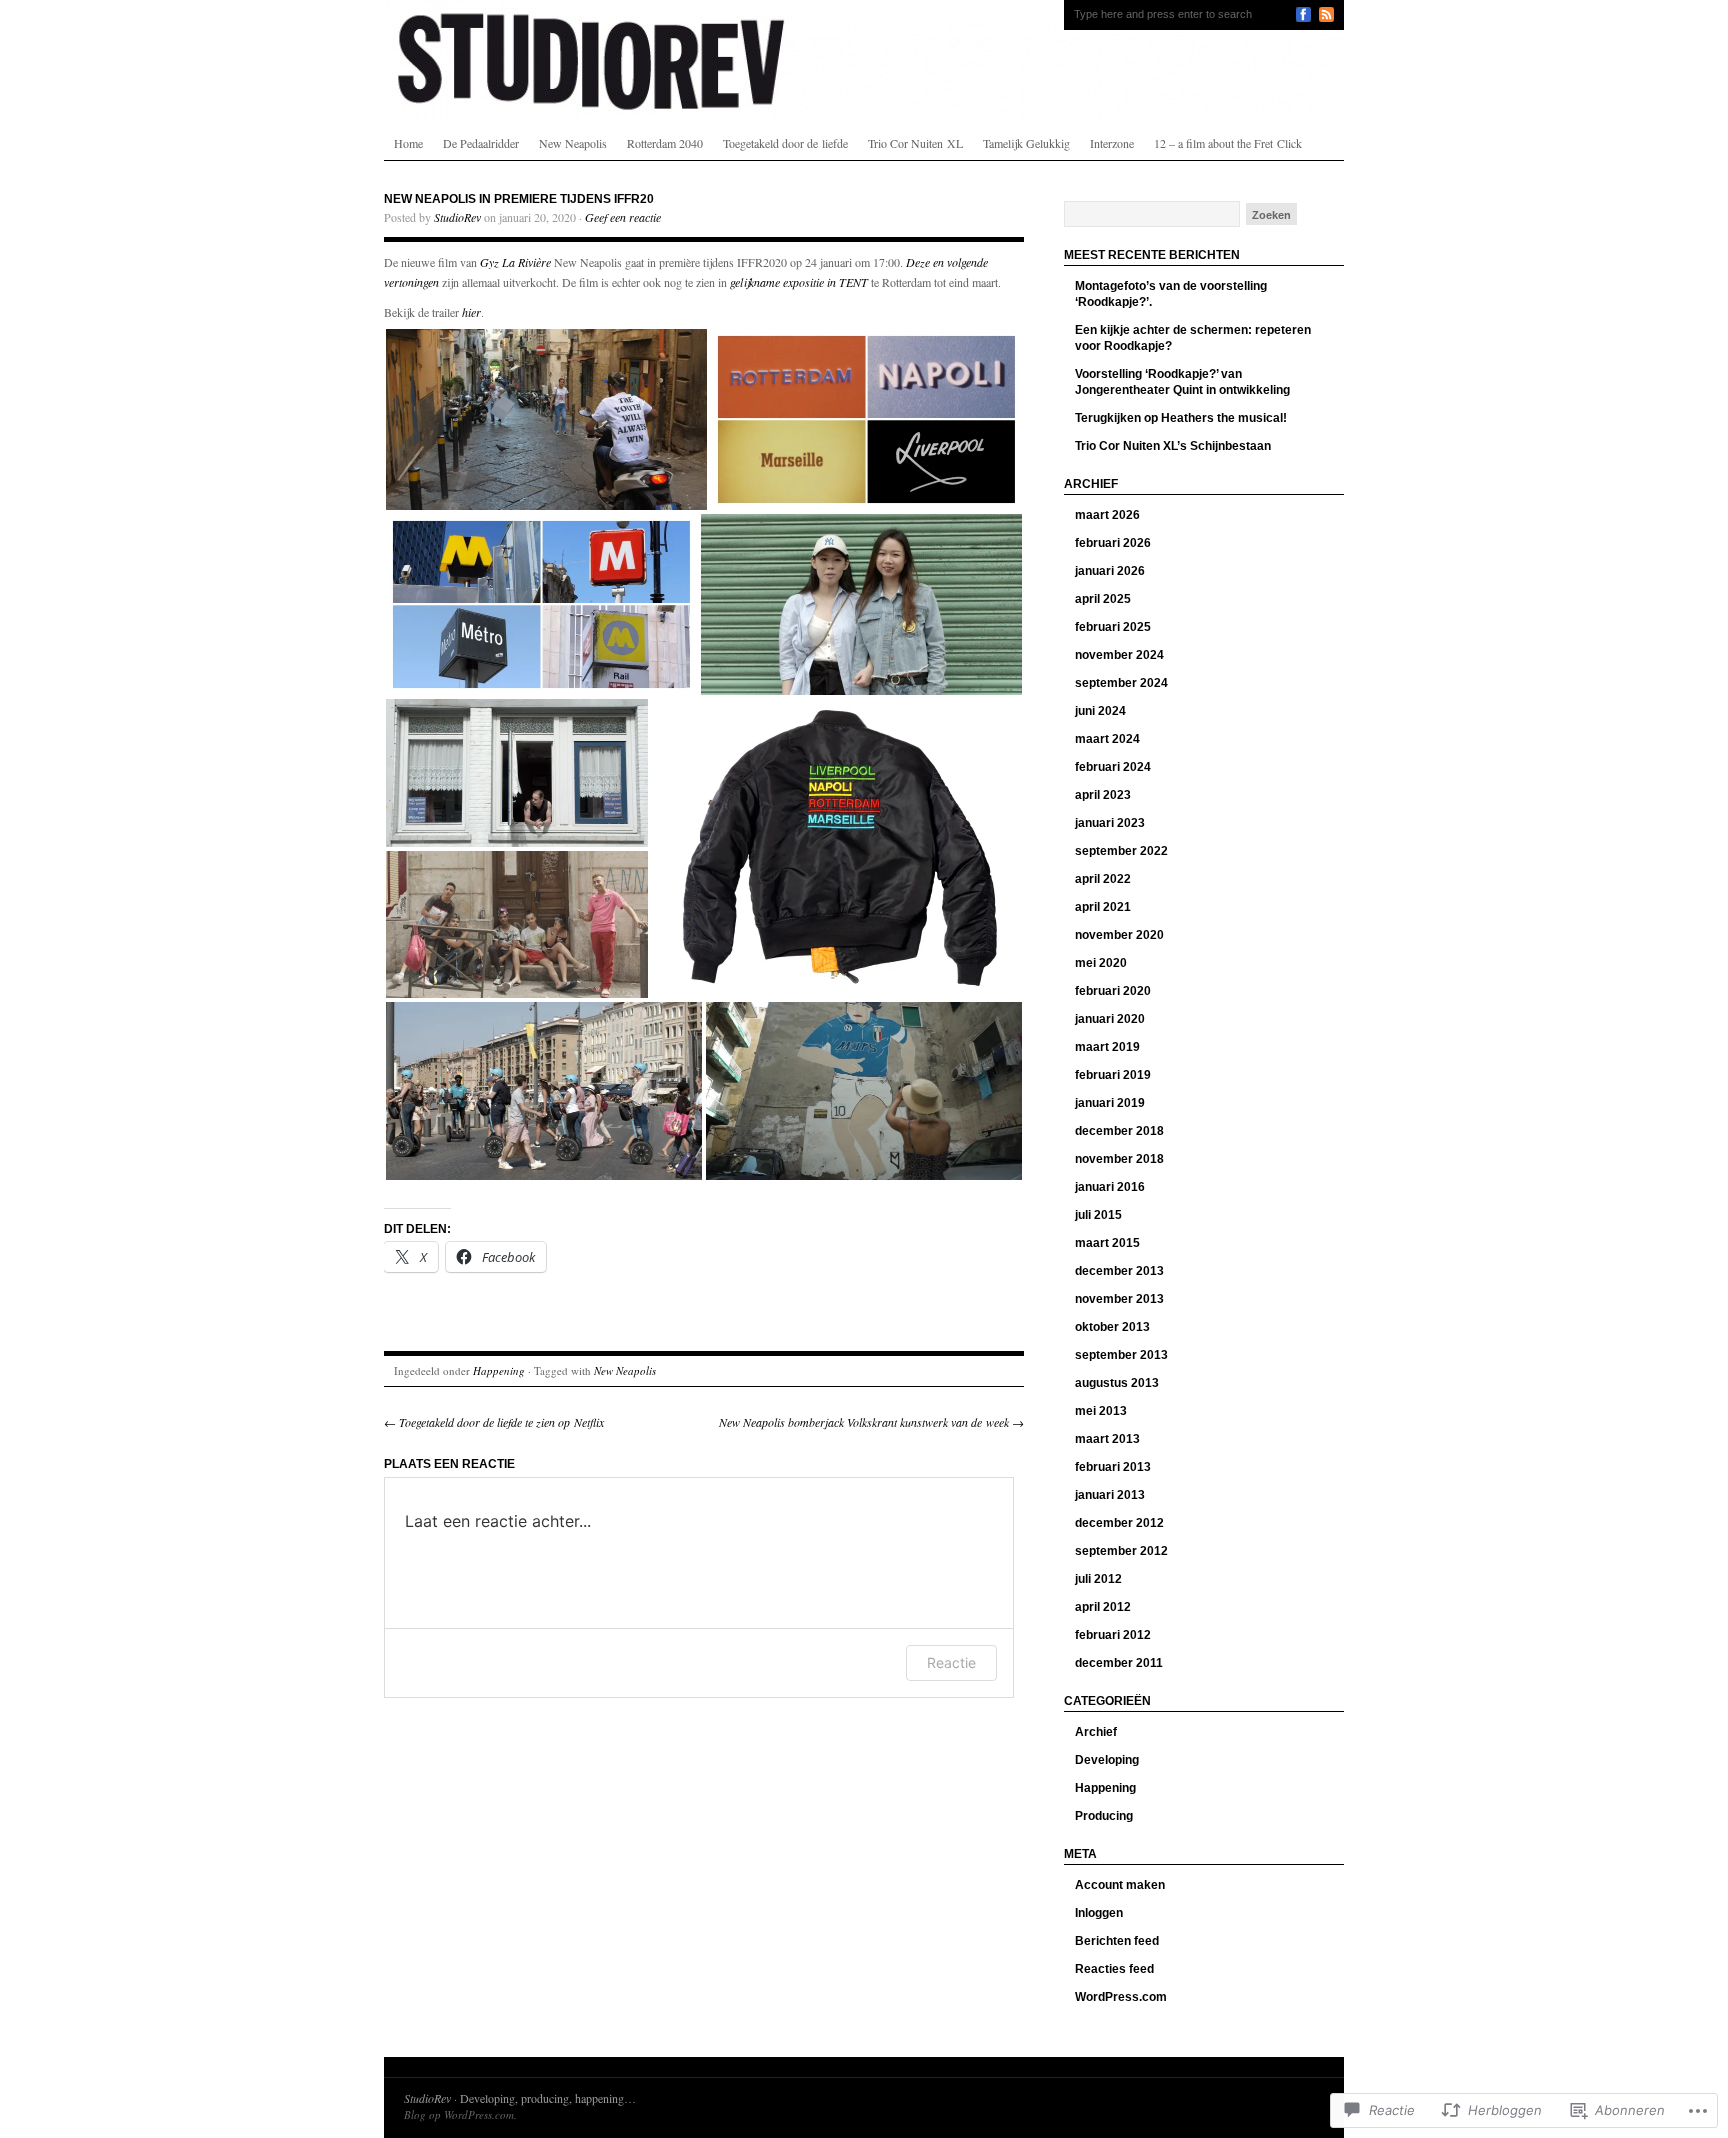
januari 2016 (1110, 1187)
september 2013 (1121, 1355)
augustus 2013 (1117, 1383)
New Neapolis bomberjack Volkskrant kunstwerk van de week (871, 1422)
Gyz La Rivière (515, 262)
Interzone (1112, 143)
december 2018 (1119, 1131)
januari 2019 (1110, 1103)
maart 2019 (1107, 1047)
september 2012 (1121, 1551)
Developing (1107, 1760)
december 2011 (1119, 1663)
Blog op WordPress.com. (460, 2114)
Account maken (1120, 1885)
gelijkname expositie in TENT (799, 282)
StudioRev (457, 217)
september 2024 (1121, 683)
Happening (499, 1370)
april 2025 (1103, 599)
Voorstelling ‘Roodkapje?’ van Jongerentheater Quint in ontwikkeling (1182, 382)
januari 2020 (1110, 1019)
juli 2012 (1098, 1579)
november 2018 (1119, 1159)
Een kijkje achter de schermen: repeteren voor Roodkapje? (1193, 338)
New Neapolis (573, 143)
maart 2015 (1107, 1243)
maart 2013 (1107, 1439)
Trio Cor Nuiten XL (915, 143)
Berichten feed (1117, 1941)
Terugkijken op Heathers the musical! (1181, 418)
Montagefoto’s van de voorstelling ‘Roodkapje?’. (1171, 294)
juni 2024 (1100, 711)
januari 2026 (1110, 571)
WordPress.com (1121, 1997)
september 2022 (1121, 851)
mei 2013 (1101, 1411)
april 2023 (1103, 795)
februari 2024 (1113, 767)
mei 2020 (1101, 963)
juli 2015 (1098, 1215)
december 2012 (1119, 1523)
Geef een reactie (623, 217)
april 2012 (1103, 1607)
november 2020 (1119, 935)
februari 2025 (1113, 627)
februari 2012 (1113, 1635)
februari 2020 (1113, 991)
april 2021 (1103, 907)
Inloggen (1099, 1913)
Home (408, 143)
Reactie (951, 1662)
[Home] (864, 60)
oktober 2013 (1112, 1327)
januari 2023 (1110, 823)
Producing (1104, 1816)
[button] (546, 419)
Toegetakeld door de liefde (785, 143)
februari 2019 (1113, 1075)
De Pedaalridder (481, 143)
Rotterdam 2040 (665, 143)
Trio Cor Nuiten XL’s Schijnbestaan (1173, 446)
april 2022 (1103, 879)
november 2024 (1119, 655)
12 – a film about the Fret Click (1228, 143)
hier (471, 312)
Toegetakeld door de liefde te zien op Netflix (494, 1422)
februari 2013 (1113, 1467)
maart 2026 (1107, 515)
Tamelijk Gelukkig (1026, 143)
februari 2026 (1113, 543)
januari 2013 (1110, 1495)
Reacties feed (1114, 1969)
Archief (1096, 1732)
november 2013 (1119, 1299)
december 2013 (1119, 1271)
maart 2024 (1107, 739)
